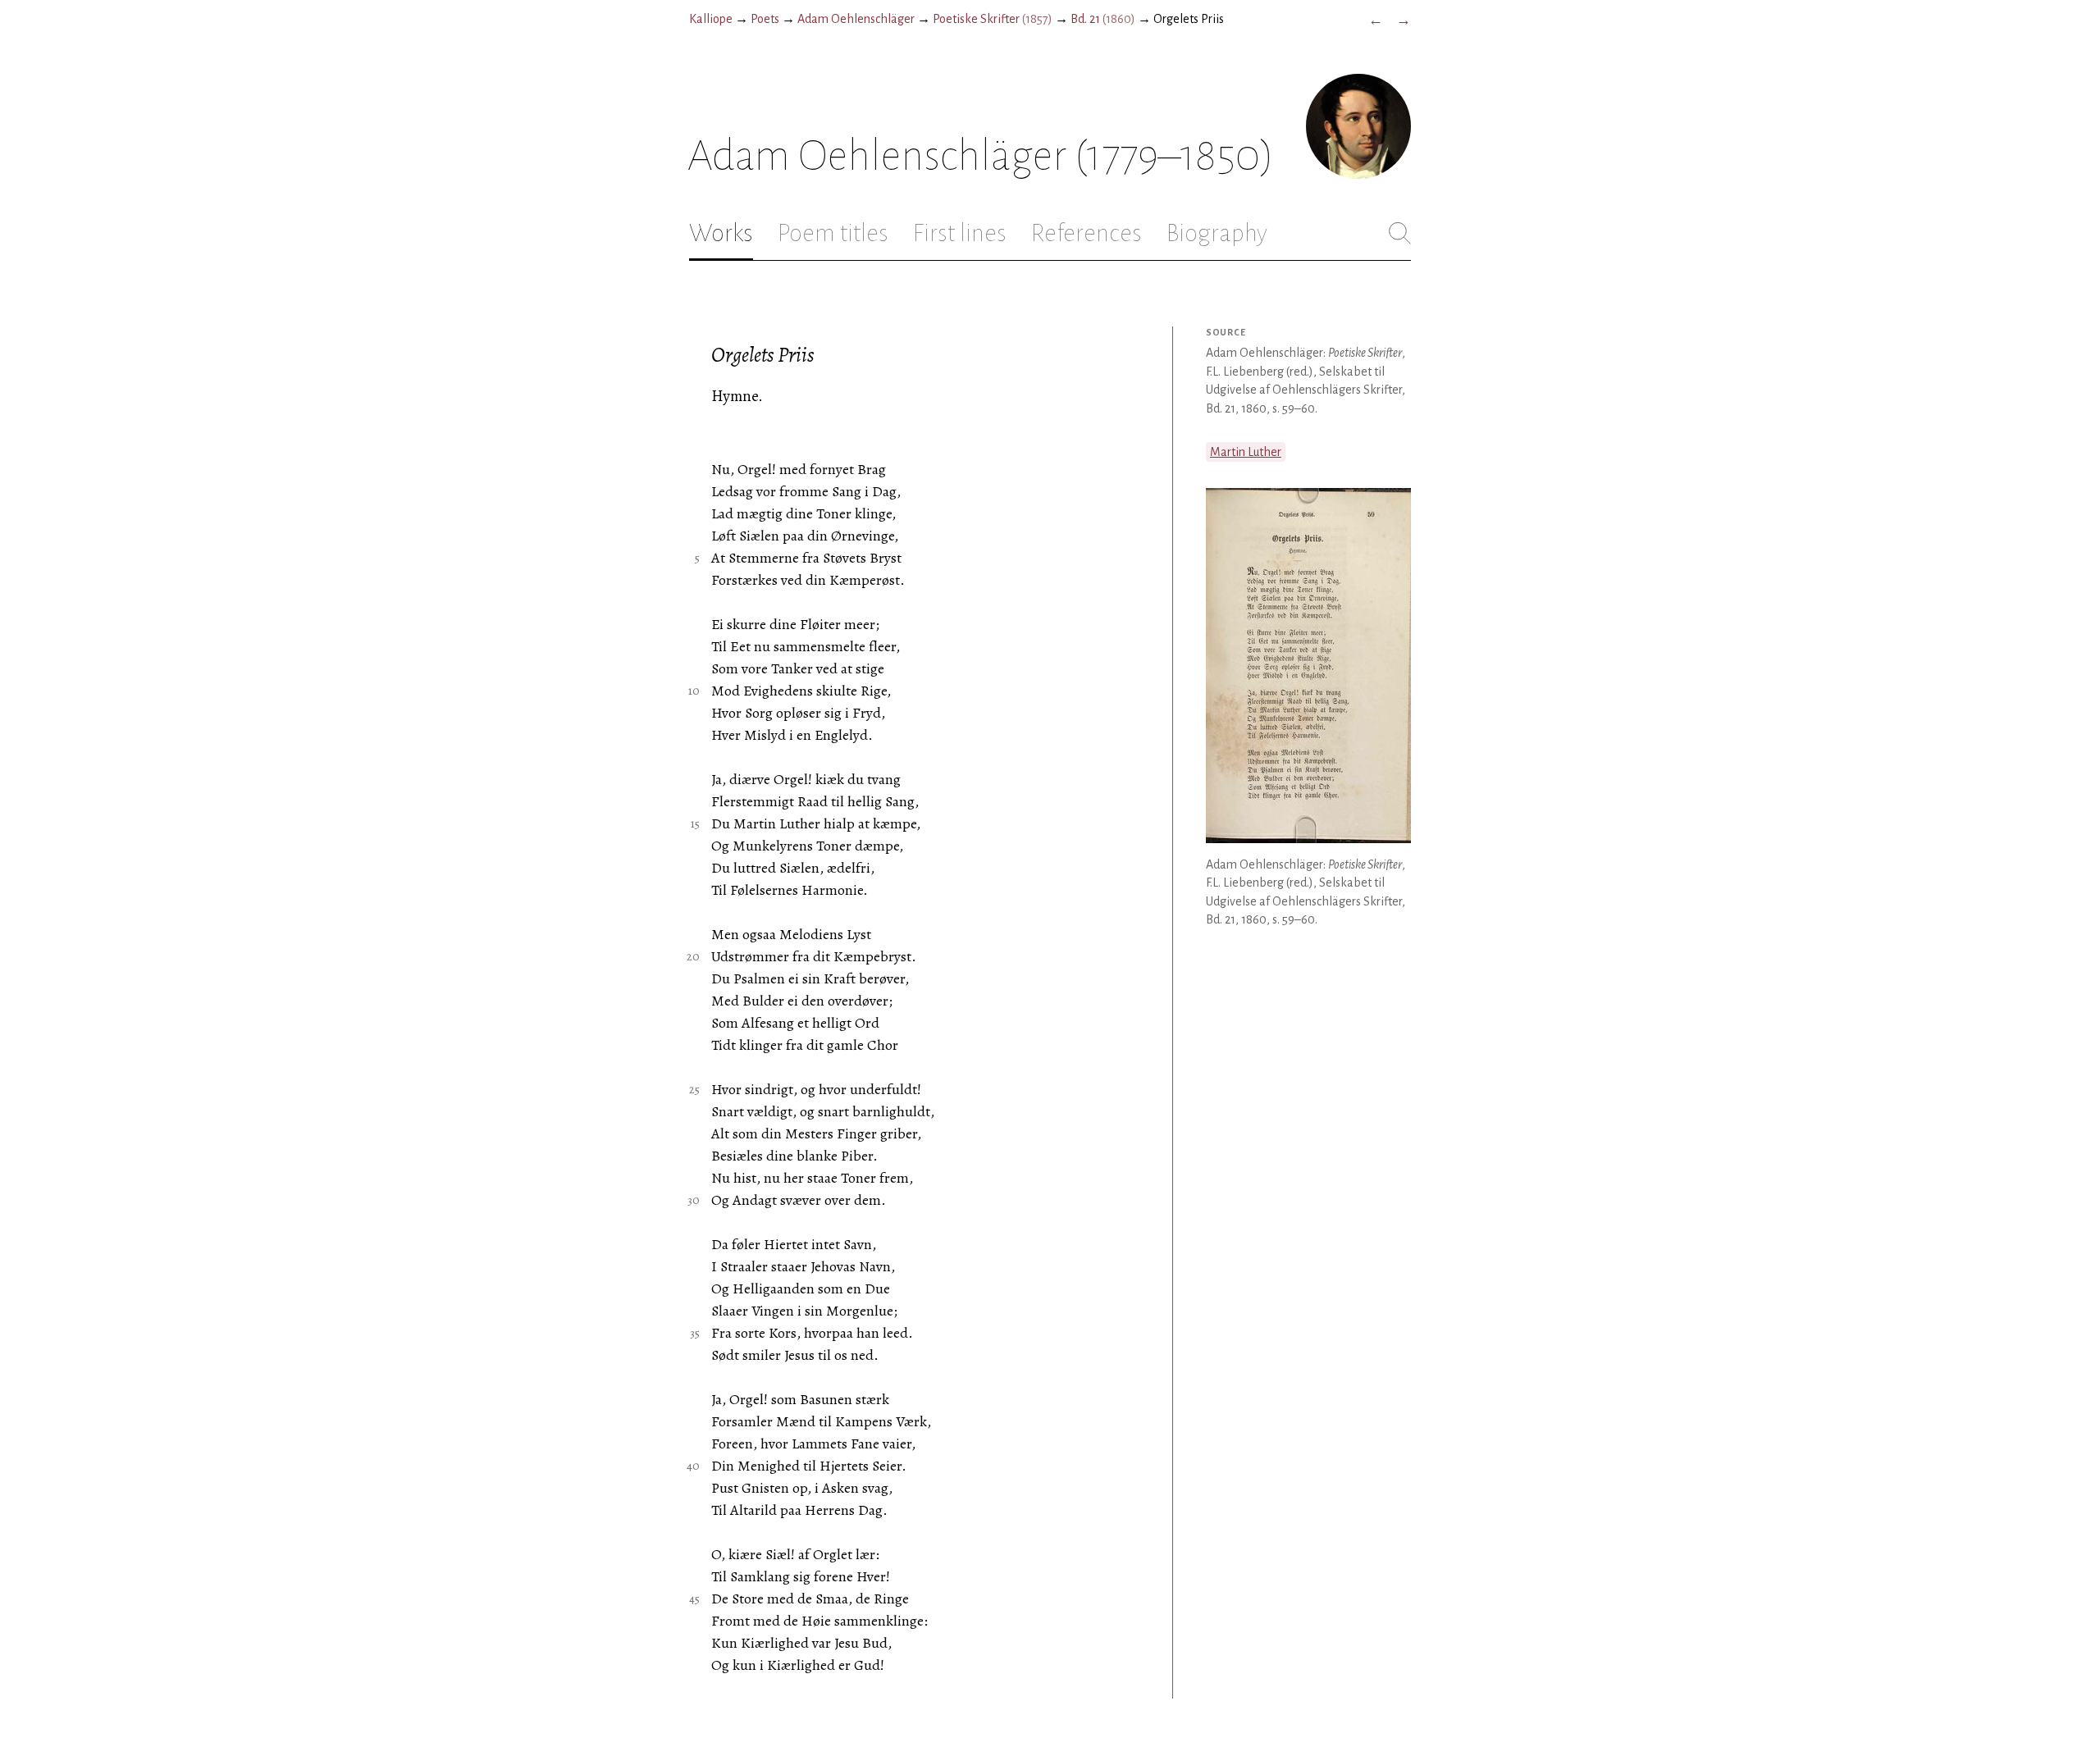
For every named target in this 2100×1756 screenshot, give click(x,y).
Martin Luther (1246, 452)
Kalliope (711, 19)
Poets (765, 19)
